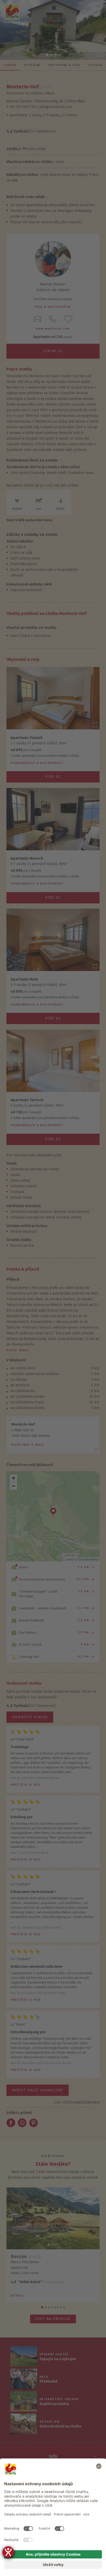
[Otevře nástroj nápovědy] (8, 2552)
